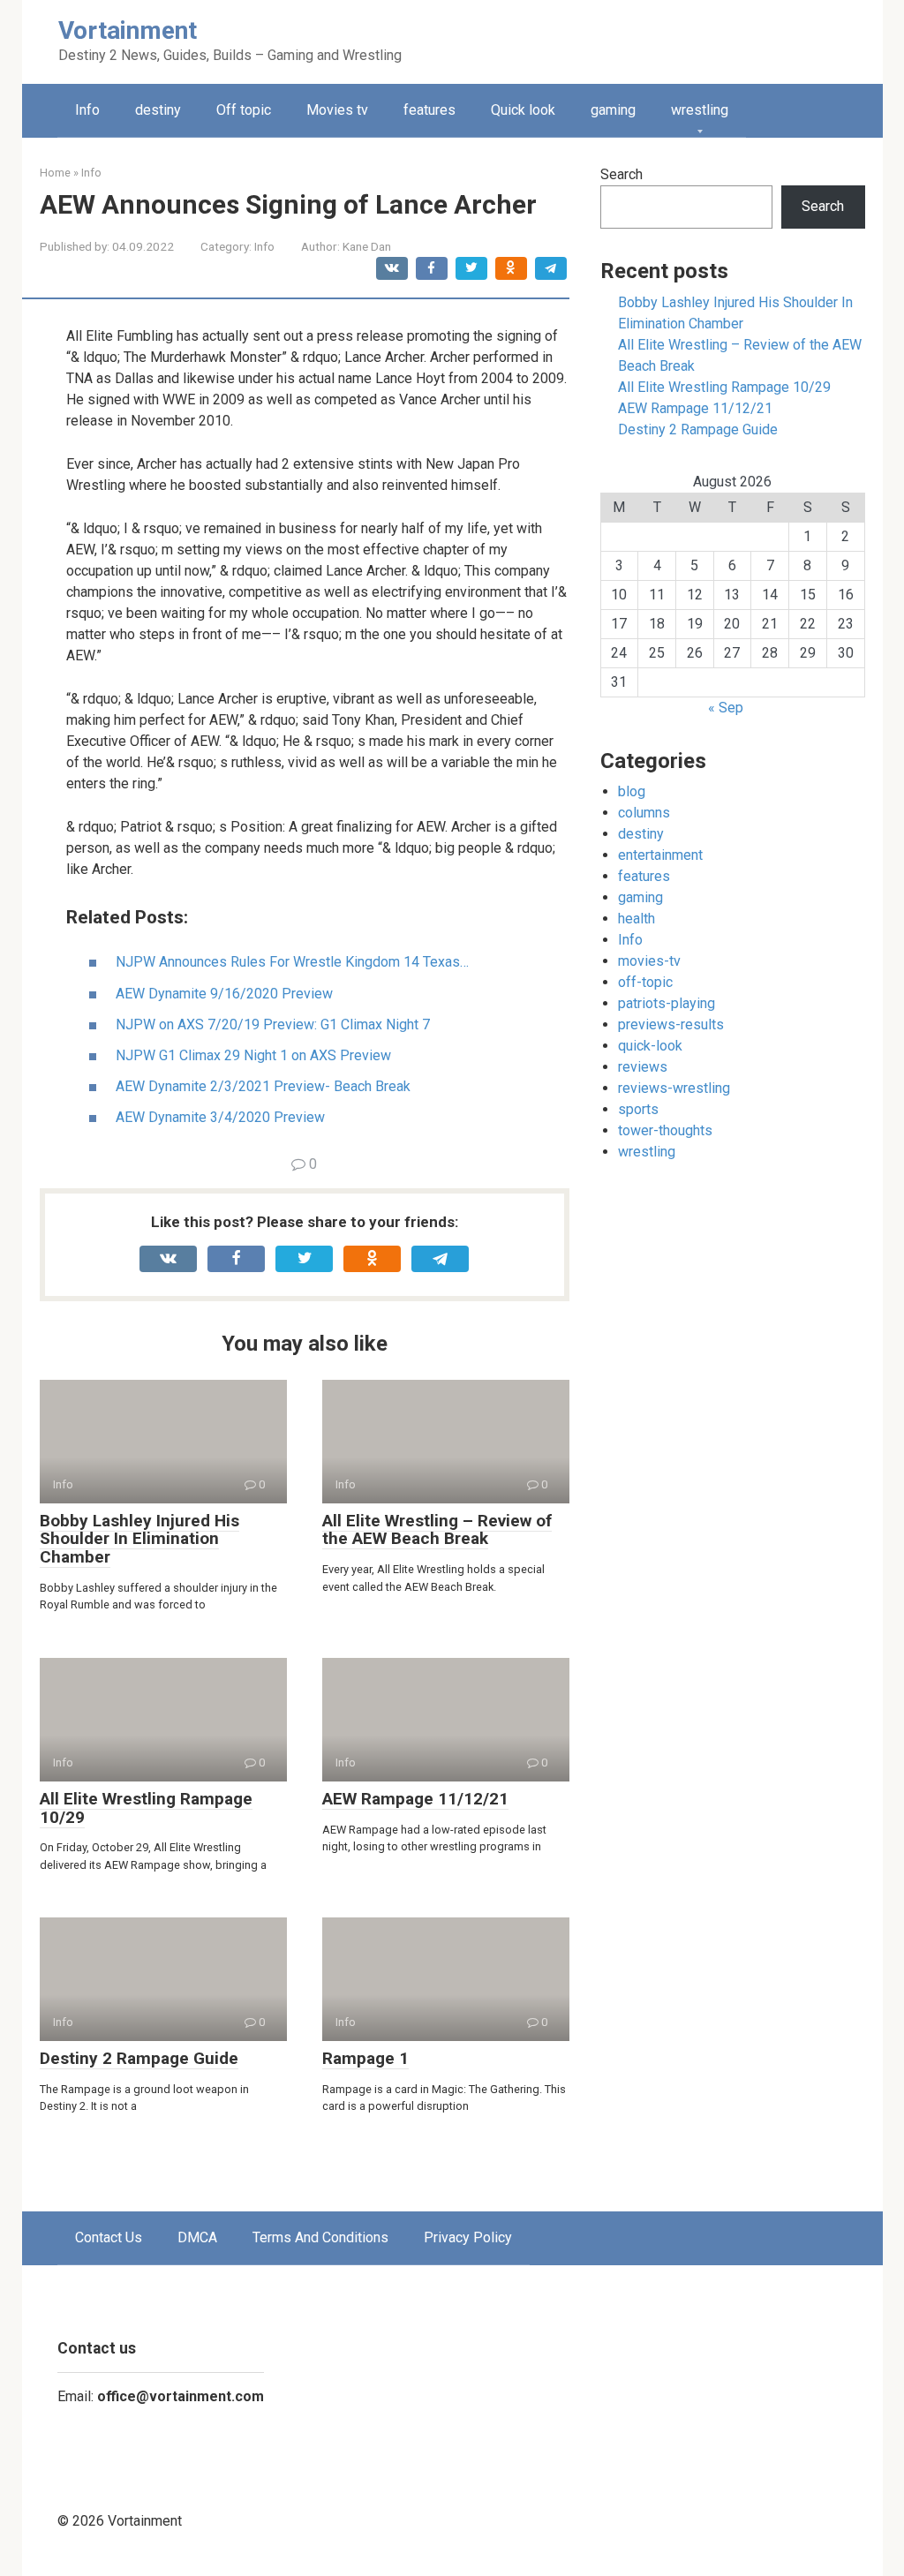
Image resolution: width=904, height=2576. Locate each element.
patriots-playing (667, 1003)
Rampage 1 (365, 2058)
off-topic (645, 982)
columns (644, 813)
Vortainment (128, 30)
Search (621, 174)
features (429, 110)
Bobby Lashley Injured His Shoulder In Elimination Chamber (139, 1539)
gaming (613, 110)
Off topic (244, 110)
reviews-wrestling (674, 1088)
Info (87, 110)
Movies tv (337, 110)
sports (638, 1109)
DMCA (197, 2237)
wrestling (700, 110)
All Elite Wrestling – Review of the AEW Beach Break (437, 1530)
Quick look (523, 110)
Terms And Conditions (320, 2237)
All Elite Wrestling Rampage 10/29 (146, 1808)
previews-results (671, 1024)
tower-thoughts (665, 1130)
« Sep (726, 708)
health (637, 919)
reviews (643, 1067)
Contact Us (109, 2237)
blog (632, 791)
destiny (158, 110)
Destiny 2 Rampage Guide (139, 2058)
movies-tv (649, 961)
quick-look (650, 1046)
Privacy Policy (468, 2237)
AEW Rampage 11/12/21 (415, 1799)
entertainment (660, 855)
